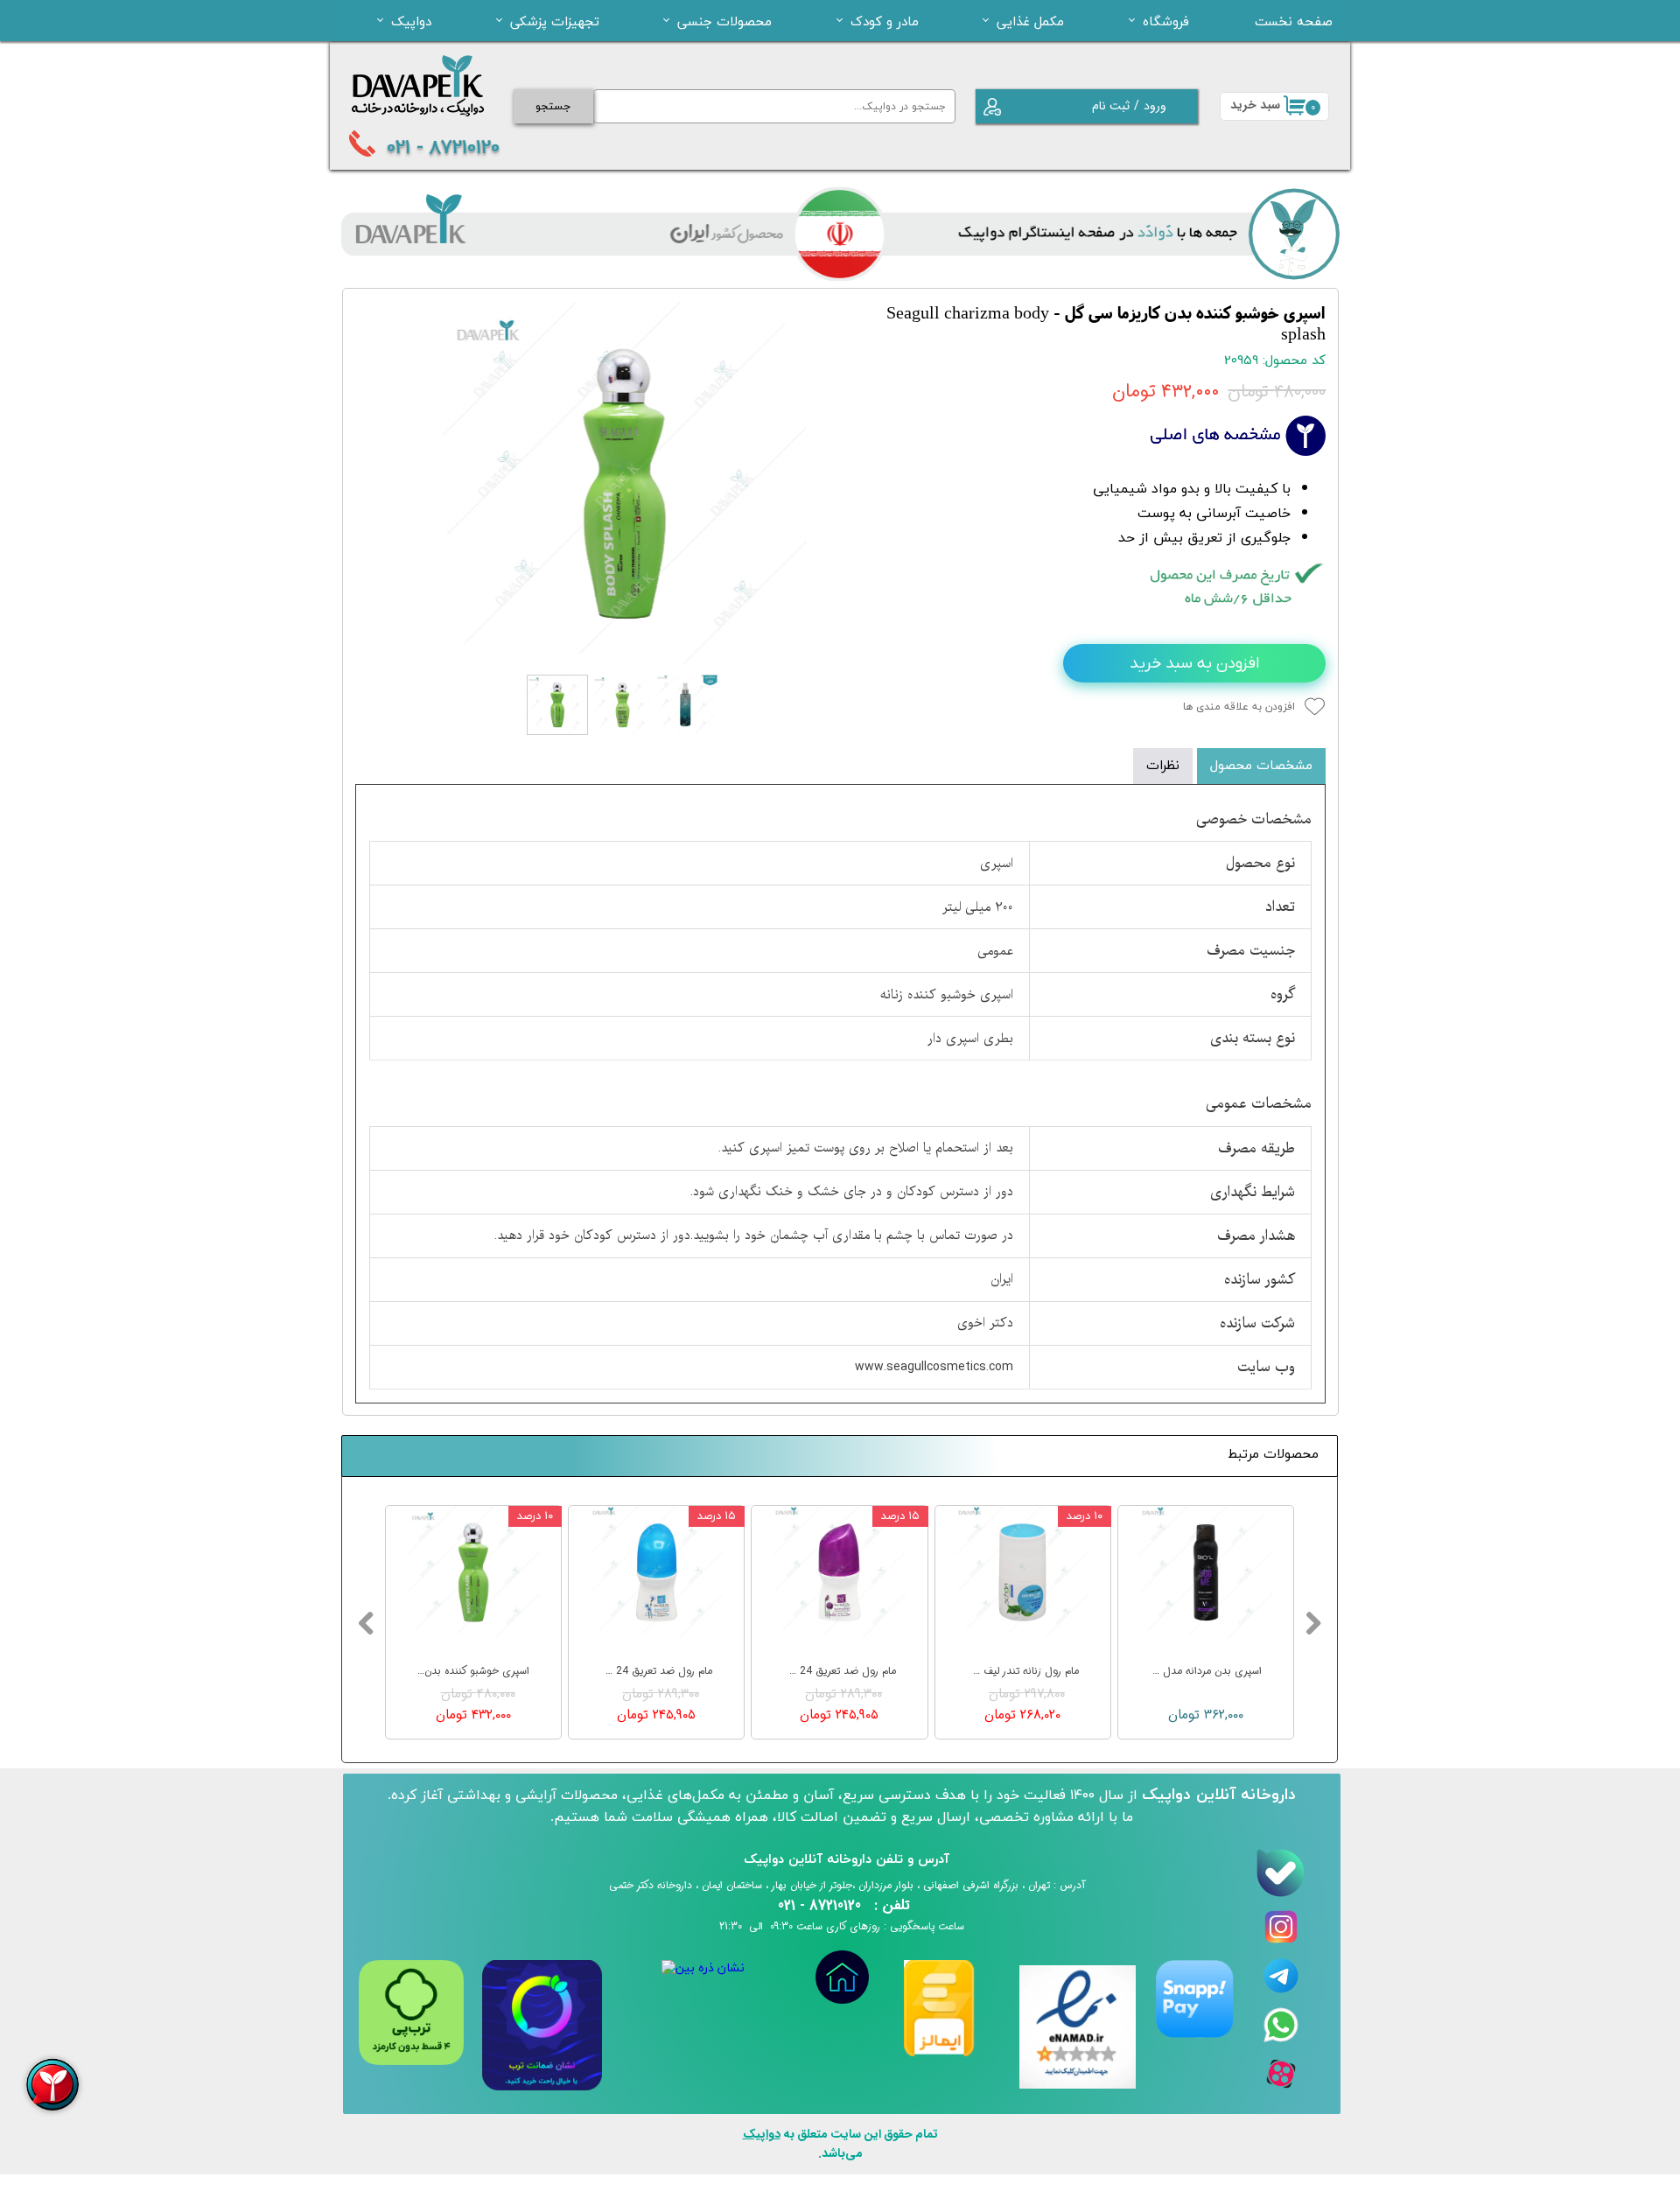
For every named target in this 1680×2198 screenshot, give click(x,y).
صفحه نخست (1294, 21)
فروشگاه (1166, 21)
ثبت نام (1111, 106)
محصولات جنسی (724, 21)
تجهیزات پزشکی (555, 21)
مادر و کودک (885, 21)
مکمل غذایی (1030, 21)
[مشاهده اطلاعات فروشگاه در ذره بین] (703, 1968)
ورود (1155, 106)
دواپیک (411, 21)
